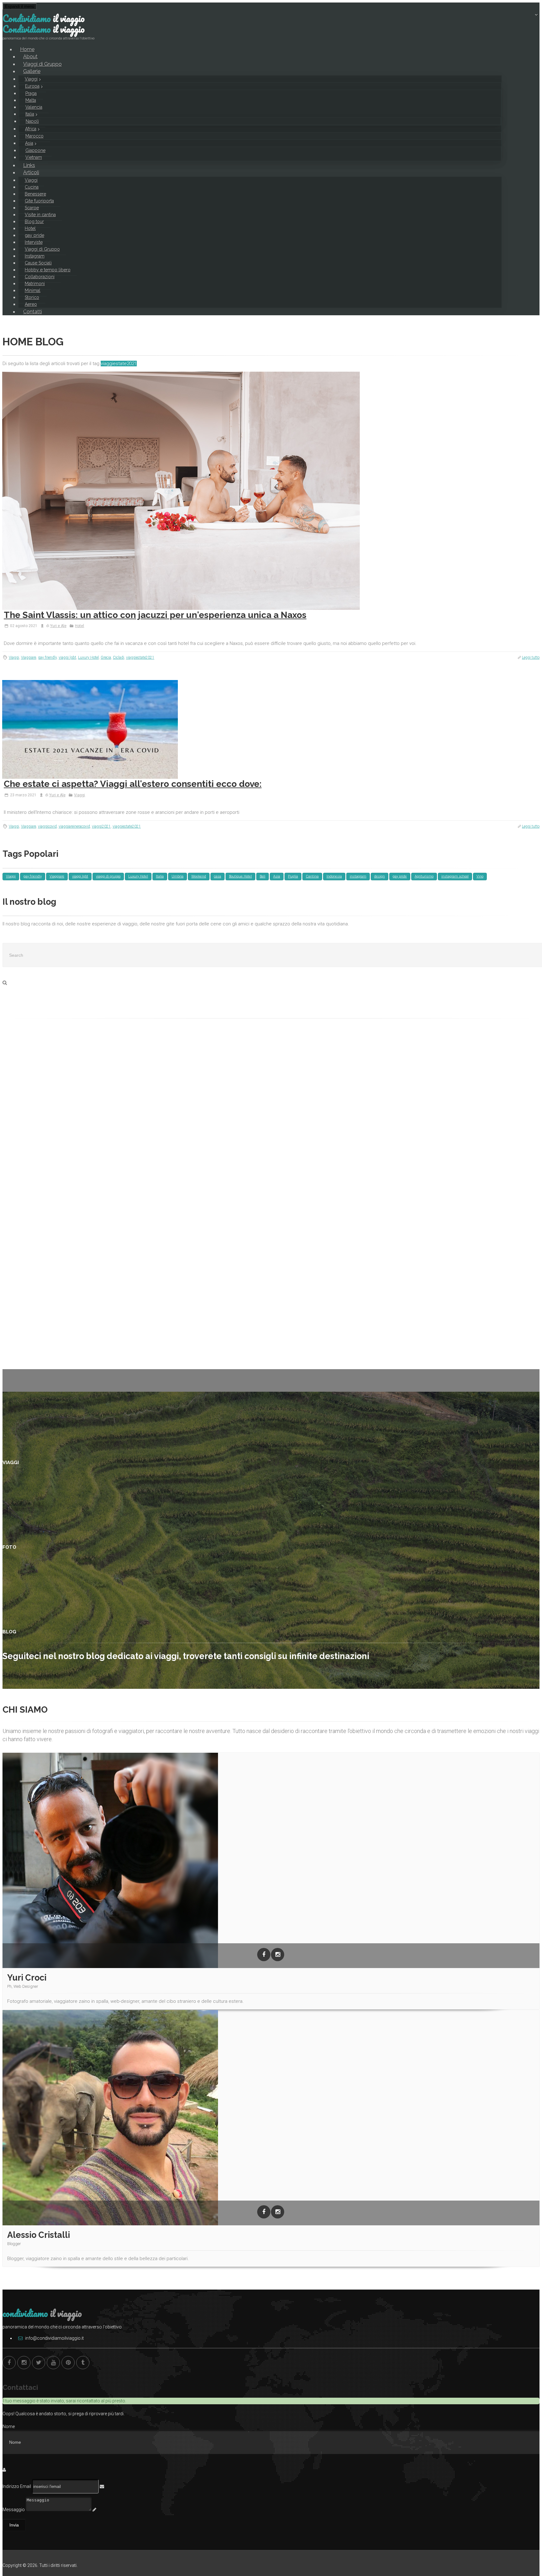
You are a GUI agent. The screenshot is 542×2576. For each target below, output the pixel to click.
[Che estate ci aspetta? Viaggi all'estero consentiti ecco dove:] (271, 729)
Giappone (35, 150)
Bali (263, 876)
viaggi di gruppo (108, 876)
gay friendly (47, 657)
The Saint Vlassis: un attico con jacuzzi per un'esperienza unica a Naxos (155, 615)
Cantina (312, 876)
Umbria (178, 876)
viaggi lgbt (67, 657)
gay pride (35, 235)
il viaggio (44, 18)
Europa (32, 86)
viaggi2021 (101, 826)
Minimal (33, 291)
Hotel (30, 228)
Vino (480, 876)
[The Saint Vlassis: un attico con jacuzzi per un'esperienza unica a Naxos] (271, 491)
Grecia (106, 657)
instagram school (455, 876)
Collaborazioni (40, 277)
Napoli (32, 121)
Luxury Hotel (88, 657)
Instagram (35, 256)
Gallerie (32, 71)
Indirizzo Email (17, 2486)
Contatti (33, 312)
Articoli (31, 173)
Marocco (35, 136)
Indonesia (334, 876)
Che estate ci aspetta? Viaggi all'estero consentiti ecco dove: (133, 784)
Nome (9, 2427)
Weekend (199, 876)
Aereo (31, 304)
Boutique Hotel (240, 876)
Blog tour (34, 222)
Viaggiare (29, 657)
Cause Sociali (38, 263)
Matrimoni (35, 284)
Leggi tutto (531, 657)
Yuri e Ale (58, 626)
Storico (32, 297)
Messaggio (14, 2510)
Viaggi (31, 79)
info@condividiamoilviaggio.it (54, 2338)
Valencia (34, 107)
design (380, 876)
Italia (30, 114)
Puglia (293, 876)
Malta (31, 100)
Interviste (34, 242)
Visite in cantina (40, 215)
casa (218, 876)
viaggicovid (47, 826)
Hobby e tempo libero (48, 270)
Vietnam (34, 157)
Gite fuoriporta (39, 201)
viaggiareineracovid (74, 826)
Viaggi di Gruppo (42, 249)
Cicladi (119, 657)
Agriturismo (424, 876)
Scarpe (32, 208)
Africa (31, 129)
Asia (29, 143)
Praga (31, 93)
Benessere (35, 194)
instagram (358, 876)
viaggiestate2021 (140, 657)
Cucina (32, 187)
